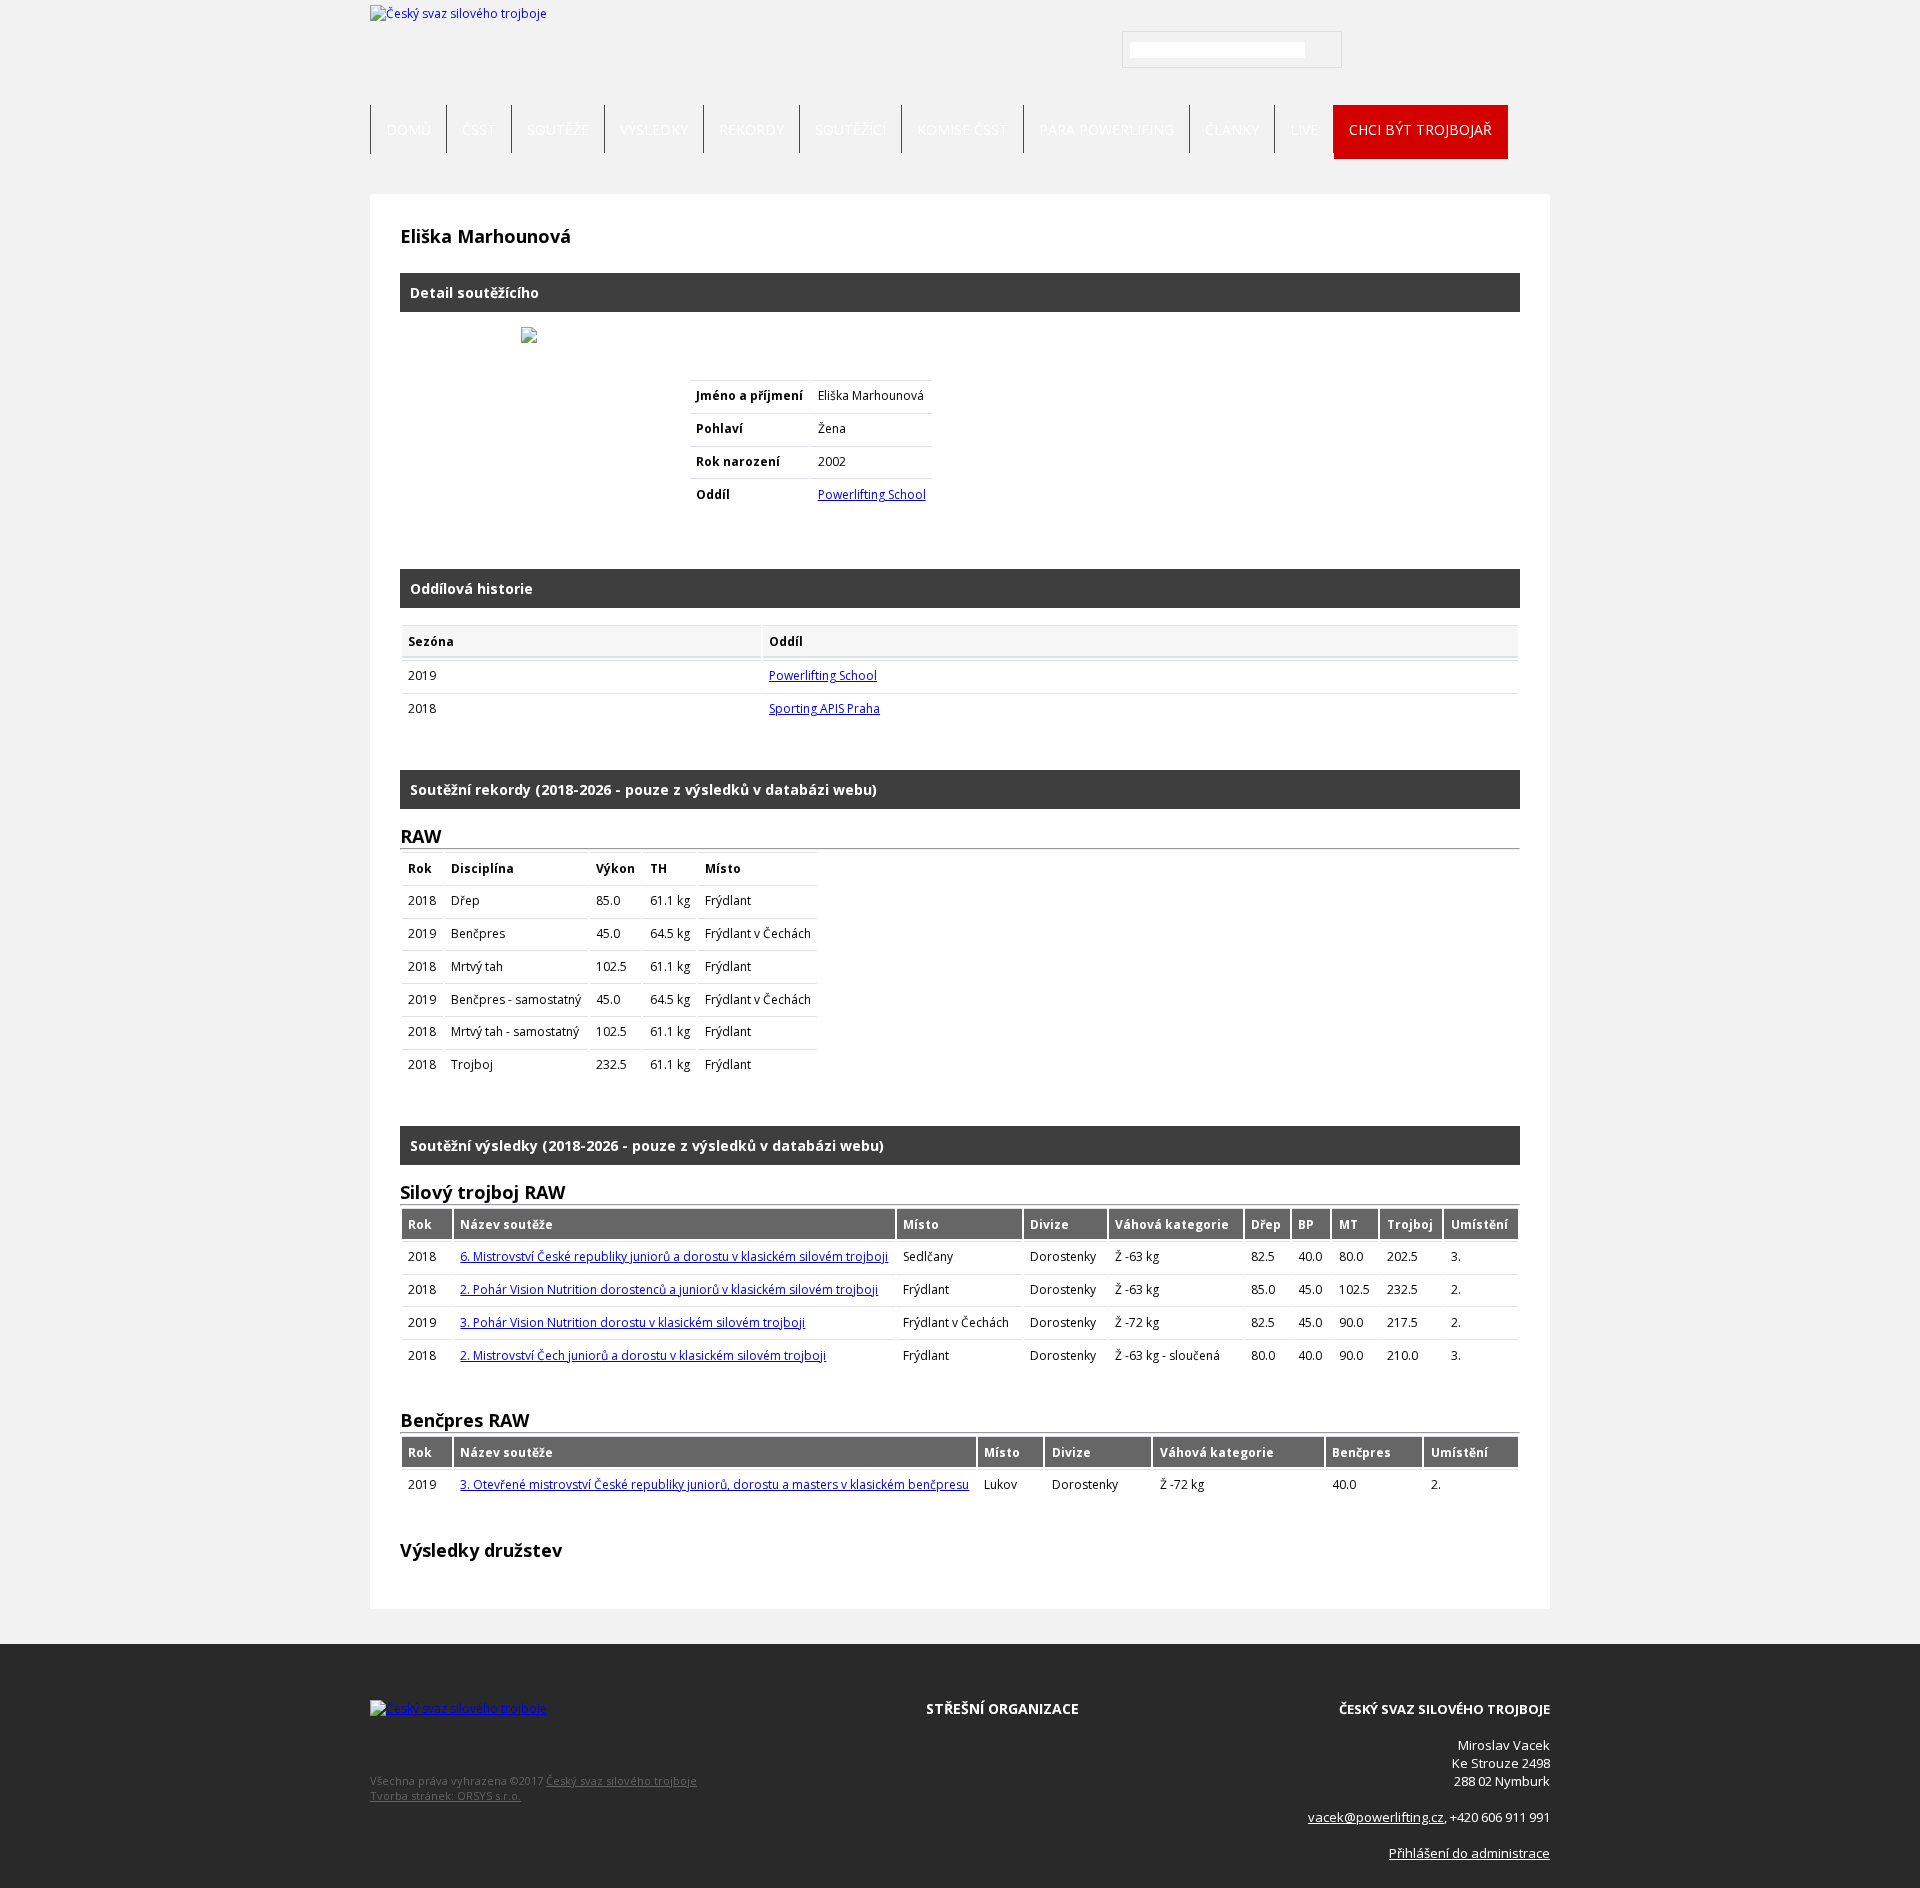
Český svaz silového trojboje (621, 1780)
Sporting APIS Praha (824, 708)
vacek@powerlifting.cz (1376, 1817)
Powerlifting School (872, 494)
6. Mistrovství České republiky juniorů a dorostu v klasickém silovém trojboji (674, 1256)
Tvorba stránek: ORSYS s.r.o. (445, 1795)
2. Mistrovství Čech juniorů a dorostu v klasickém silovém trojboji (643, 1355)
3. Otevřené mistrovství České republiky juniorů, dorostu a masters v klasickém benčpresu (714, 1484)
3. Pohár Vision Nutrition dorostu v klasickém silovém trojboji (632, 1322)
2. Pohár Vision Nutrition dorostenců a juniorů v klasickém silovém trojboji (669, 1289)
